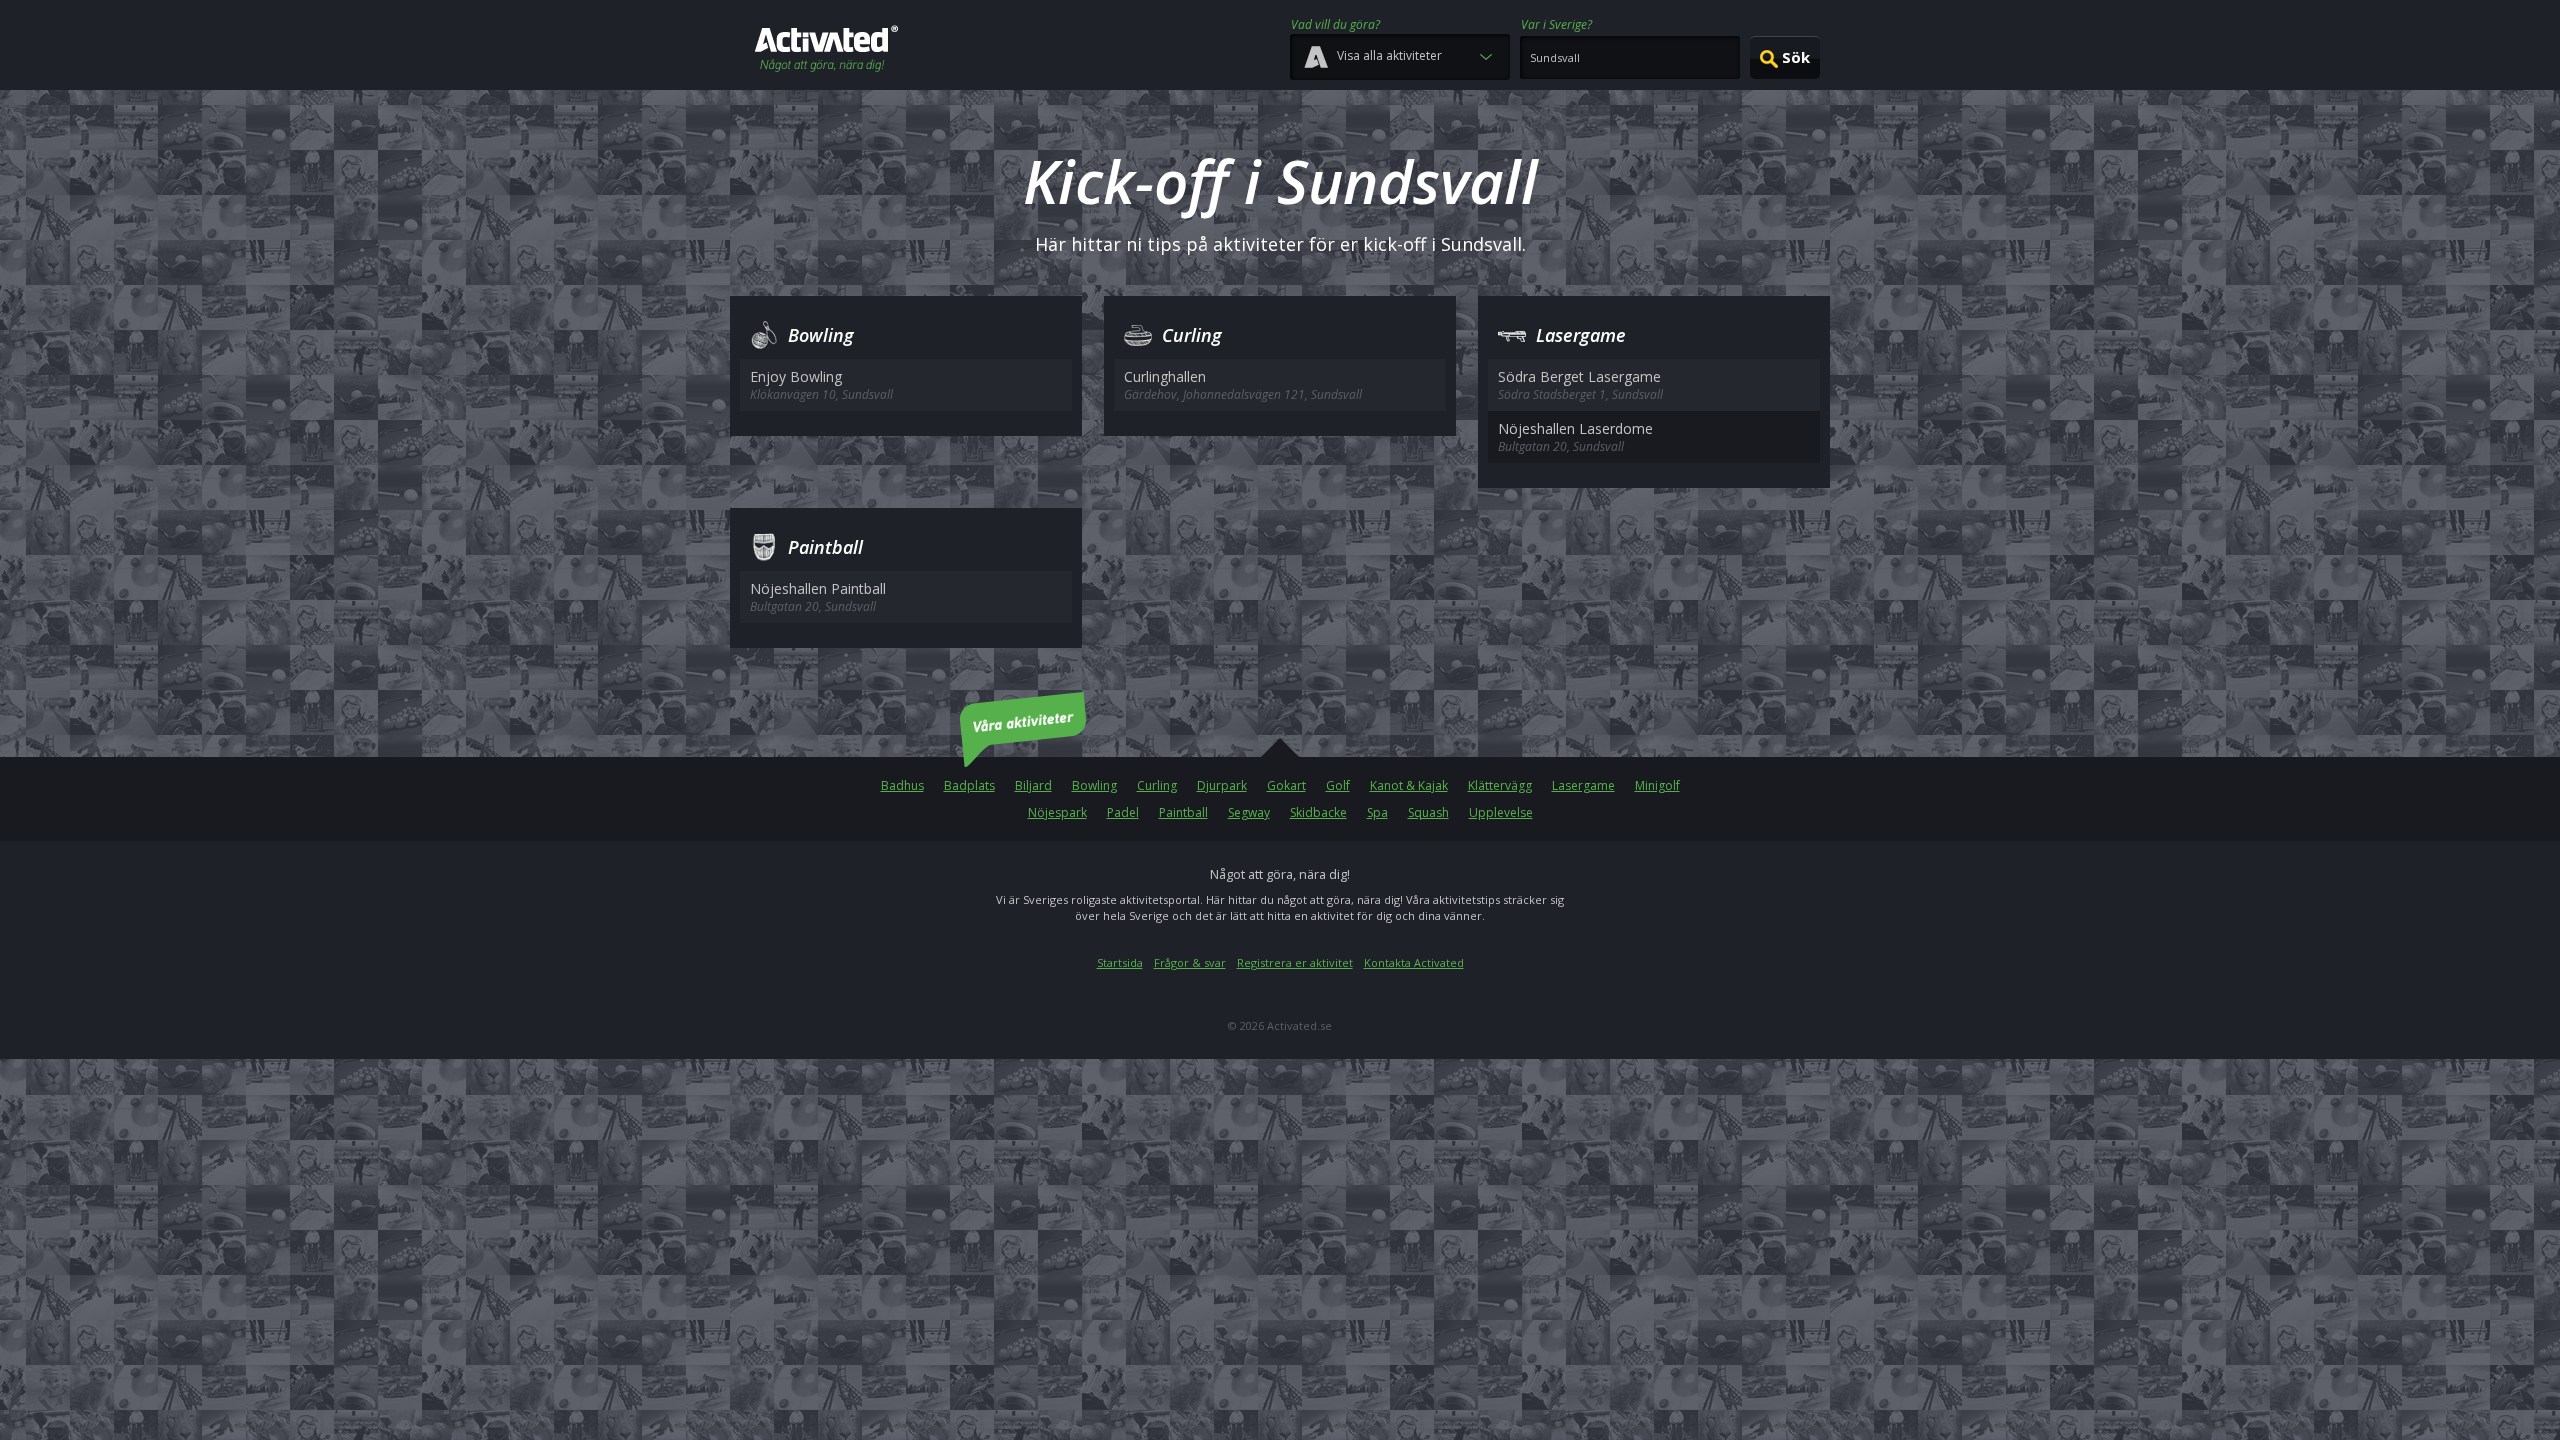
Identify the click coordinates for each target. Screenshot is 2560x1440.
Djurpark (1222, 785)
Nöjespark (1057, 812)
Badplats (969, 785)
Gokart (1286, 785)
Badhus (902, 785)
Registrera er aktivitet (1295, 962)
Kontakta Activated (1414, 962)
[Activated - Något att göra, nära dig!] (826, 50)
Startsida (1120, 962)
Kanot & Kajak (1409, 785)
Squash (1428, 812)
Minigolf (1657, 785)
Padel (1123, 812)
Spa (1377, 812)
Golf (1338, 785)
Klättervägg (1500, 785)
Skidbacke (1318, 812)
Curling (1157, 785)
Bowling (1094, 785)
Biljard (1033, 785)
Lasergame (1583, 785)
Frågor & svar (1190, 962)
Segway (1249, 812)
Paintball (1183, 812)
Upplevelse (1501, 812)
